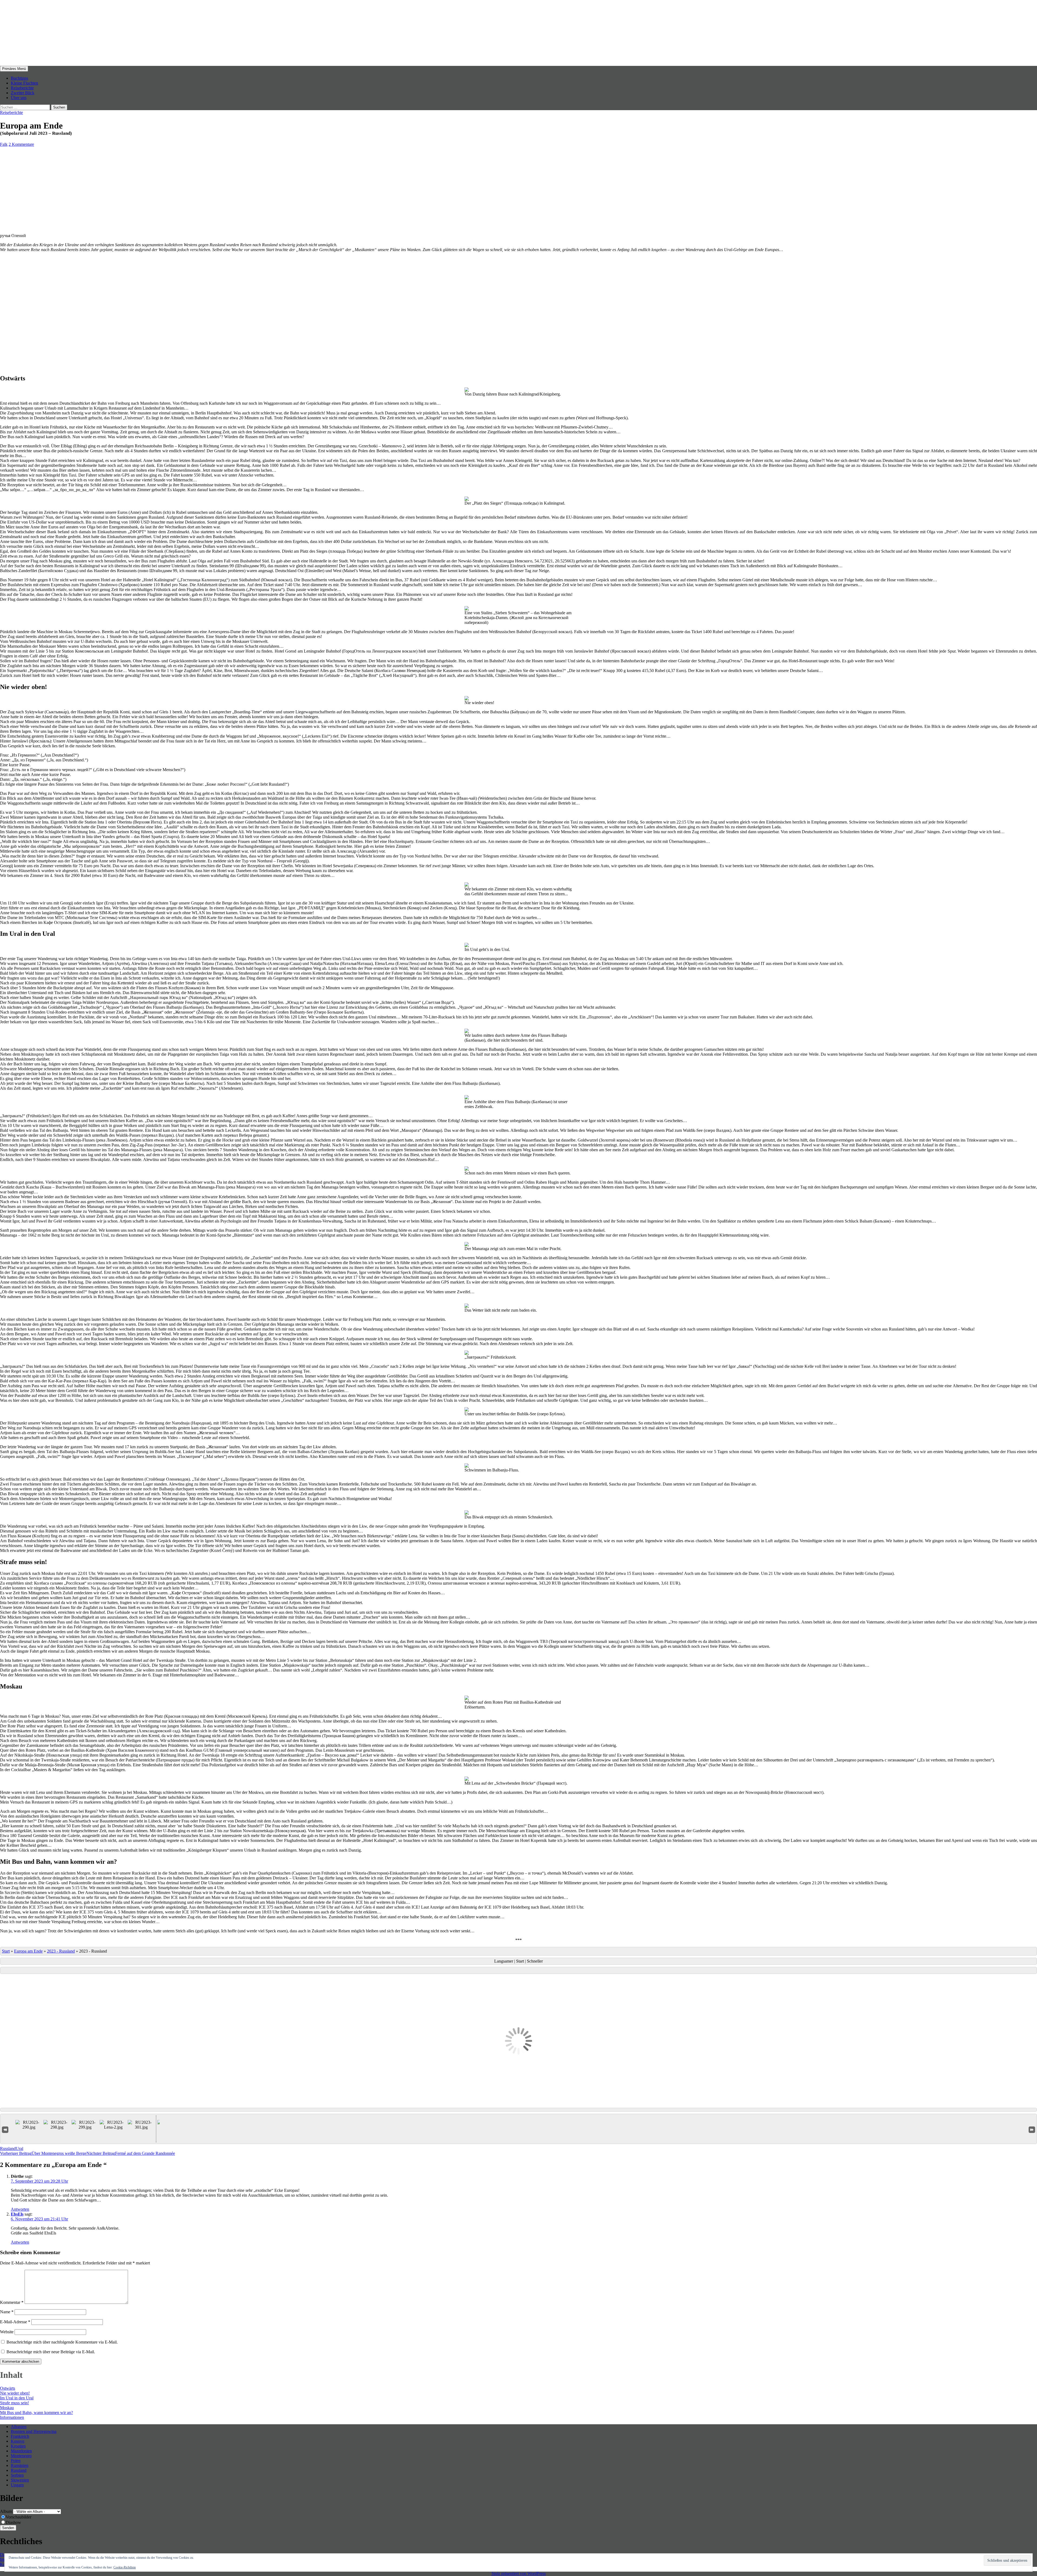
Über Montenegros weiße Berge (43, 2153)
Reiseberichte (22, 88)
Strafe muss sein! (14, 2403)
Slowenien (20, 2480)
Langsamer (504, 1961)
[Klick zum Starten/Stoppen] (518, 1970)
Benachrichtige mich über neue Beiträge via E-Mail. (51, 2352)
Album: (6, 2511)
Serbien (17, 2475)
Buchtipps (19, 78)
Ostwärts (8, 2388)
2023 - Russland (61, 1951)
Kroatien (18, 2446)
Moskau (7, 2408)
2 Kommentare (21, 144)
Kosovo (18, 2441)
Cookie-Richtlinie (125, 2567)
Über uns (19, 98)
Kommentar (12, 2302)
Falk (4, 144)
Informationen (12, 2417)
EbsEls (17, 2214)
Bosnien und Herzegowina (34, 2431)
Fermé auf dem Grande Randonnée (131, 2153)
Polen (16, 2461)
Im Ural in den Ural (17, 2398)
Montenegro (21, 2456)
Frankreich (20, 2436)
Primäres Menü (14, 69)
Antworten (20, 2209)
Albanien (19, 2427)
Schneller (535, 1961)
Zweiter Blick (23, 93)
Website (7, 2332)
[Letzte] (1032, 2129)
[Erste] (5, 2129)
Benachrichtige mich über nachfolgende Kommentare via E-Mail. (62, 2342)
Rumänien (20, 2465)
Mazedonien (21, 2451)
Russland (8, 2148)
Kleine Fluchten (24, 83)
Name (7, 2312)
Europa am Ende (28, 1951)
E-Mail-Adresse (15, 2322)
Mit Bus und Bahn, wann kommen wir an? (36, 2413)
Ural (19, 2148)
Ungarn (17, 2485)
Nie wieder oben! (15, 2393)
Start (6, 1951)
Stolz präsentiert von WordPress (519, 2573)
